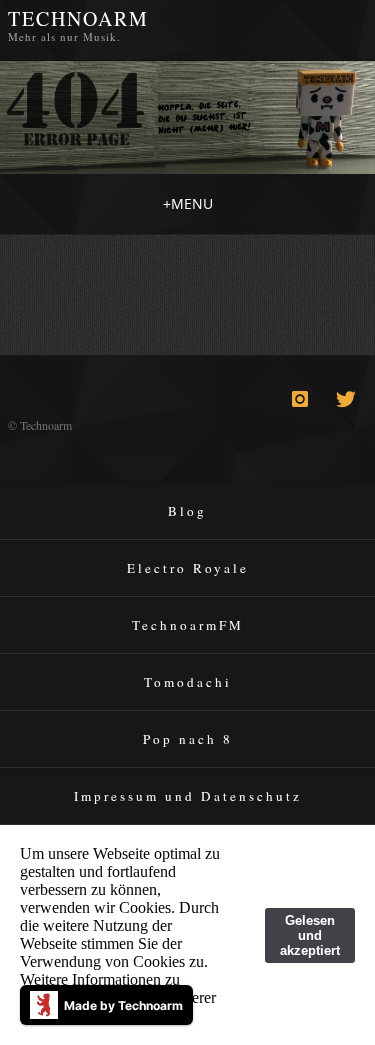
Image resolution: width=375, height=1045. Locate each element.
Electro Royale (188, 568)
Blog (187, 511)
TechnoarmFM (188, 625)
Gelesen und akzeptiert (310, 935)
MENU (188, 203)
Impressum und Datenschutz (188, 796)
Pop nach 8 (188, 739)
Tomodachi (188, 682)
